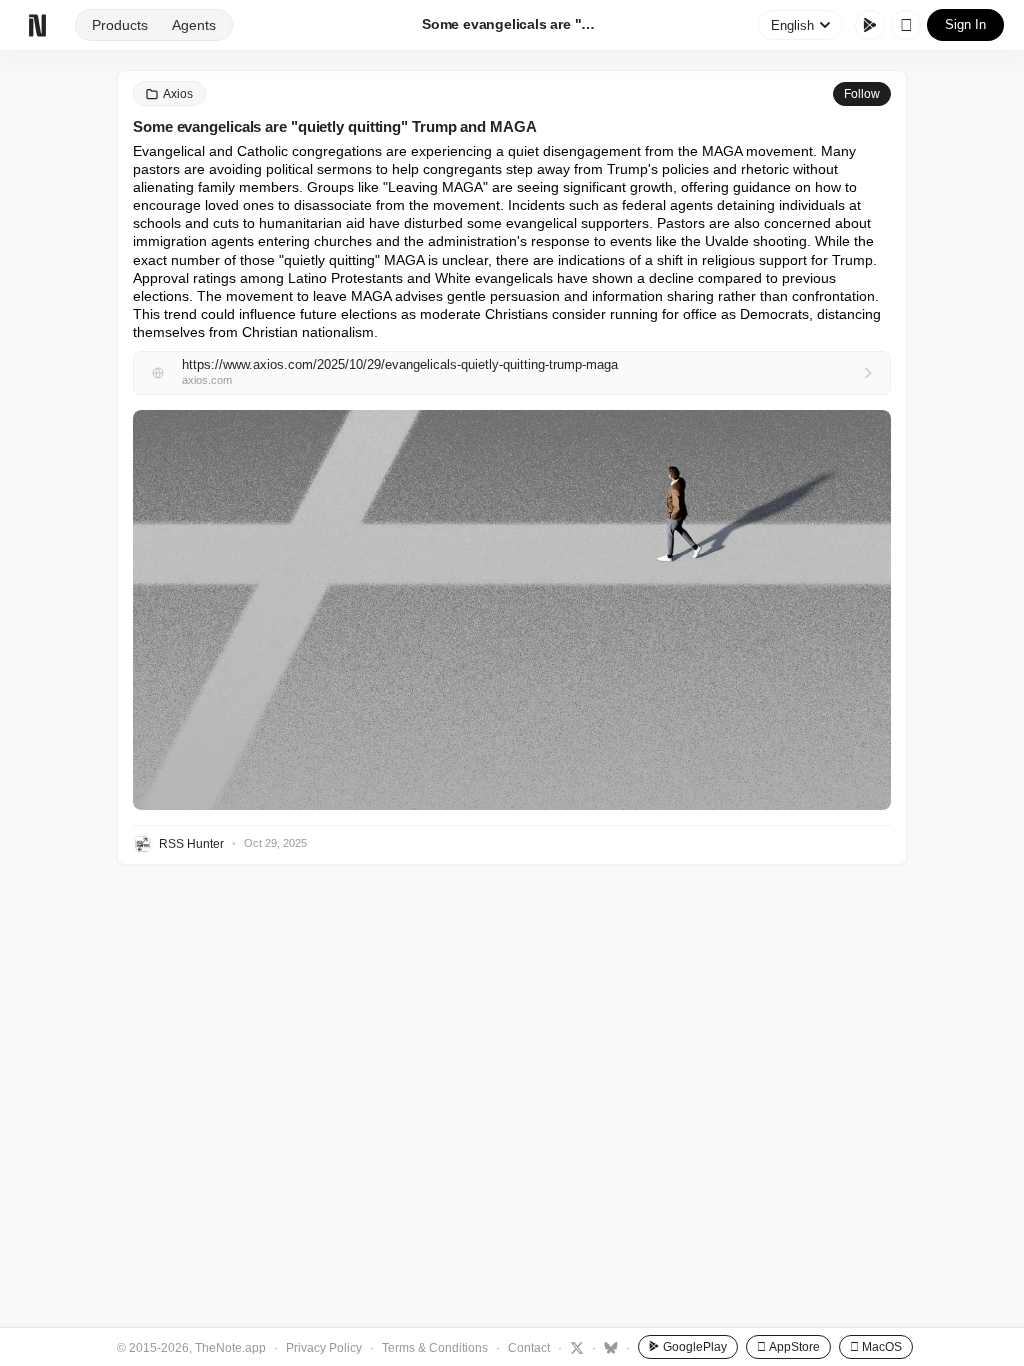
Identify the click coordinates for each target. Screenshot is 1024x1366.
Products (120, 25)
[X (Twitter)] (574, 1347)
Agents (194, 25)
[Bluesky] (608, 1347)
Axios (178, 94)
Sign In (965, 24)
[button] (512, 610)
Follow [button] (862, 94)
